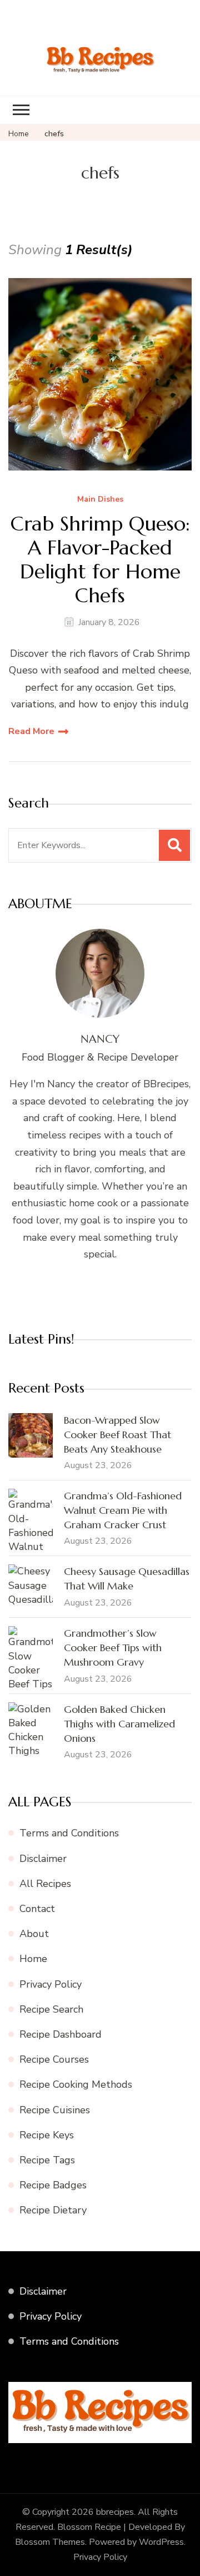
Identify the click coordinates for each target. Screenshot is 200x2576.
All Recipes (45, 1884)
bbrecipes (115, 2512)
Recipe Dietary (53, 2210)
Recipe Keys (47, 2135)
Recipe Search (51, 2009)
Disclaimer (43, 1859)
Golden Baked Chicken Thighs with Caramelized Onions (119, 1724)
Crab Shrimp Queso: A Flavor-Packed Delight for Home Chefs (100, 560)
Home (33, 1959)
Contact (37, 1909)
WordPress (161, 2542)
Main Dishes (100, 500)
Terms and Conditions (69, 1833)
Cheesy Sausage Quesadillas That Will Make (127, 1579)
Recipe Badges (53, 2185)
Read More (31, 731)
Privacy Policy (51, 1984)
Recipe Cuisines (55, 2110)
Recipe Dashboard (61, 2034)
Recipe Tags (47, 2160)
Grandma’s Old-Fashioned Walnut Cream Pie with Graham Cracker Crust (123, 1510)
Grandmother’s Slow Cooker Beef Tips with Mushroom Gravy (113, 1648)
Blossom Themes (50, 2542)
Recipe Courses (54, 2059)
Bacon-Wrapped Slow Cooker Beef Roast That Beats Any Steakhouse (117, 1435)
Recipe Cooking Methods (76, 2084)
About (34, 1934)
